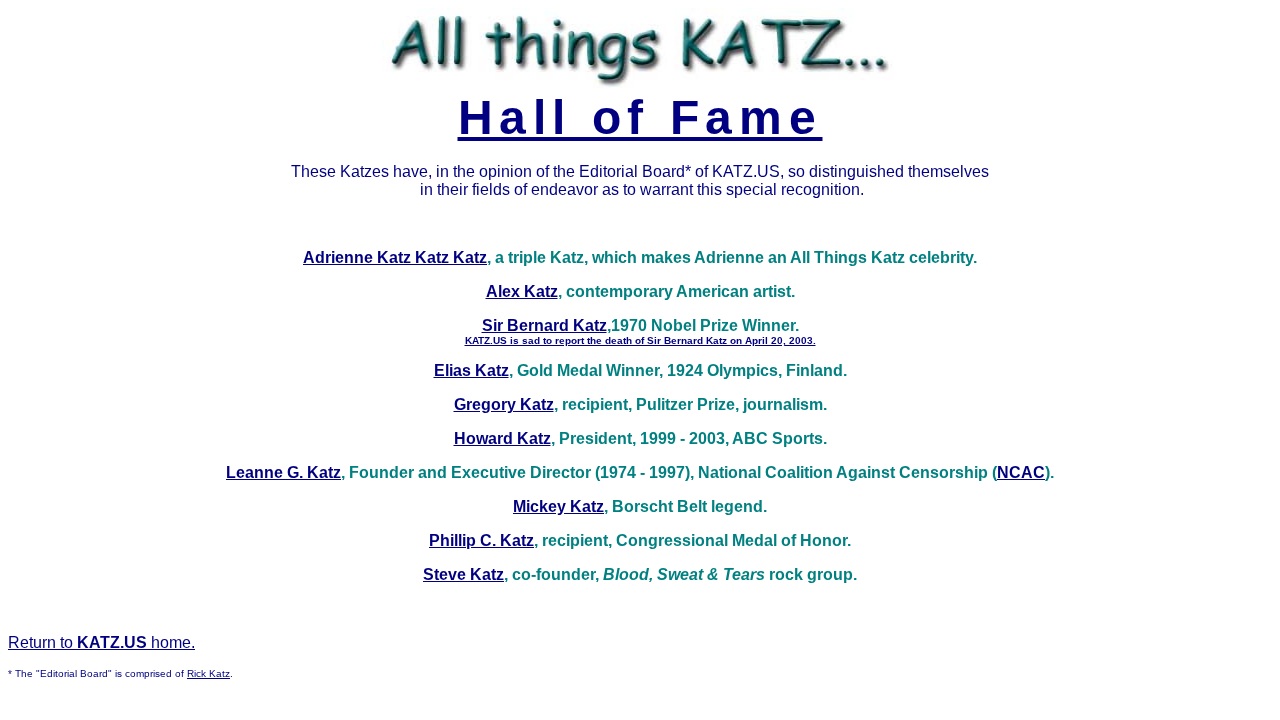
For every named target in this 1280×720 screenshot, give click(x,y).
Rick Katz (208, 673)
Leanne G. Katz (283, 472)
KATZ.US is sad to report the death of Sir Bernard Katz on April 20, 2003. (640, 340)
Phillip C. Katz (481, 540)
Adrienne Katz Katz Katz (395, 257)
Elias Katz (471, 370)
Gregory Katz (504, 404)
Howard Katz (502, 438)
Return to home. (101, 642)
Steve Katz (463, 574)
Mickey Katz (558, 506)
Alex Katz (522, 291)
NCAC (1021, 472)
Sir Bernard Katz (544, 325)
